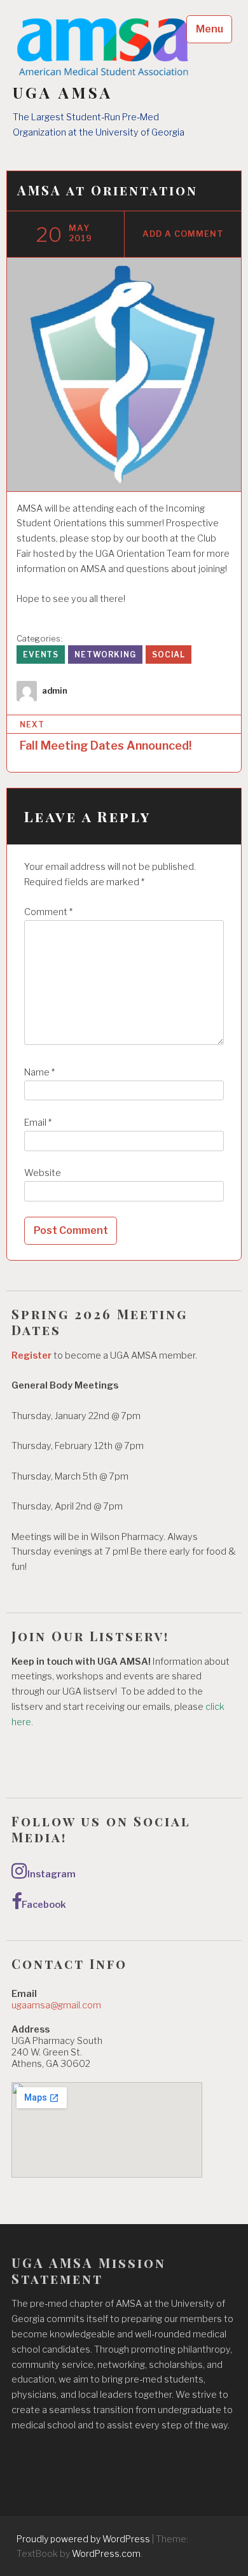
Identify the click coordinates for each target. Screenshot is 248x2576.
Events (41, 654)
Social (169, 654)
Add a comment (183, 234)
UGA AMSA (63, 93)
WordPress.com (106, 2553)
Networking (105, 654)
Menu (210, 29)
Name (39, 1072)
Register (31, 1355)
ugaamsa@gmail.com (56, 2005)
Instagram (52, 1874)
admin (55, 691)
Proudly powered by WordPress (83, 2539)
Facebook (44, 1905)
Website (43, 1173)
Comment (48, 912)
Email (38, 1123)
